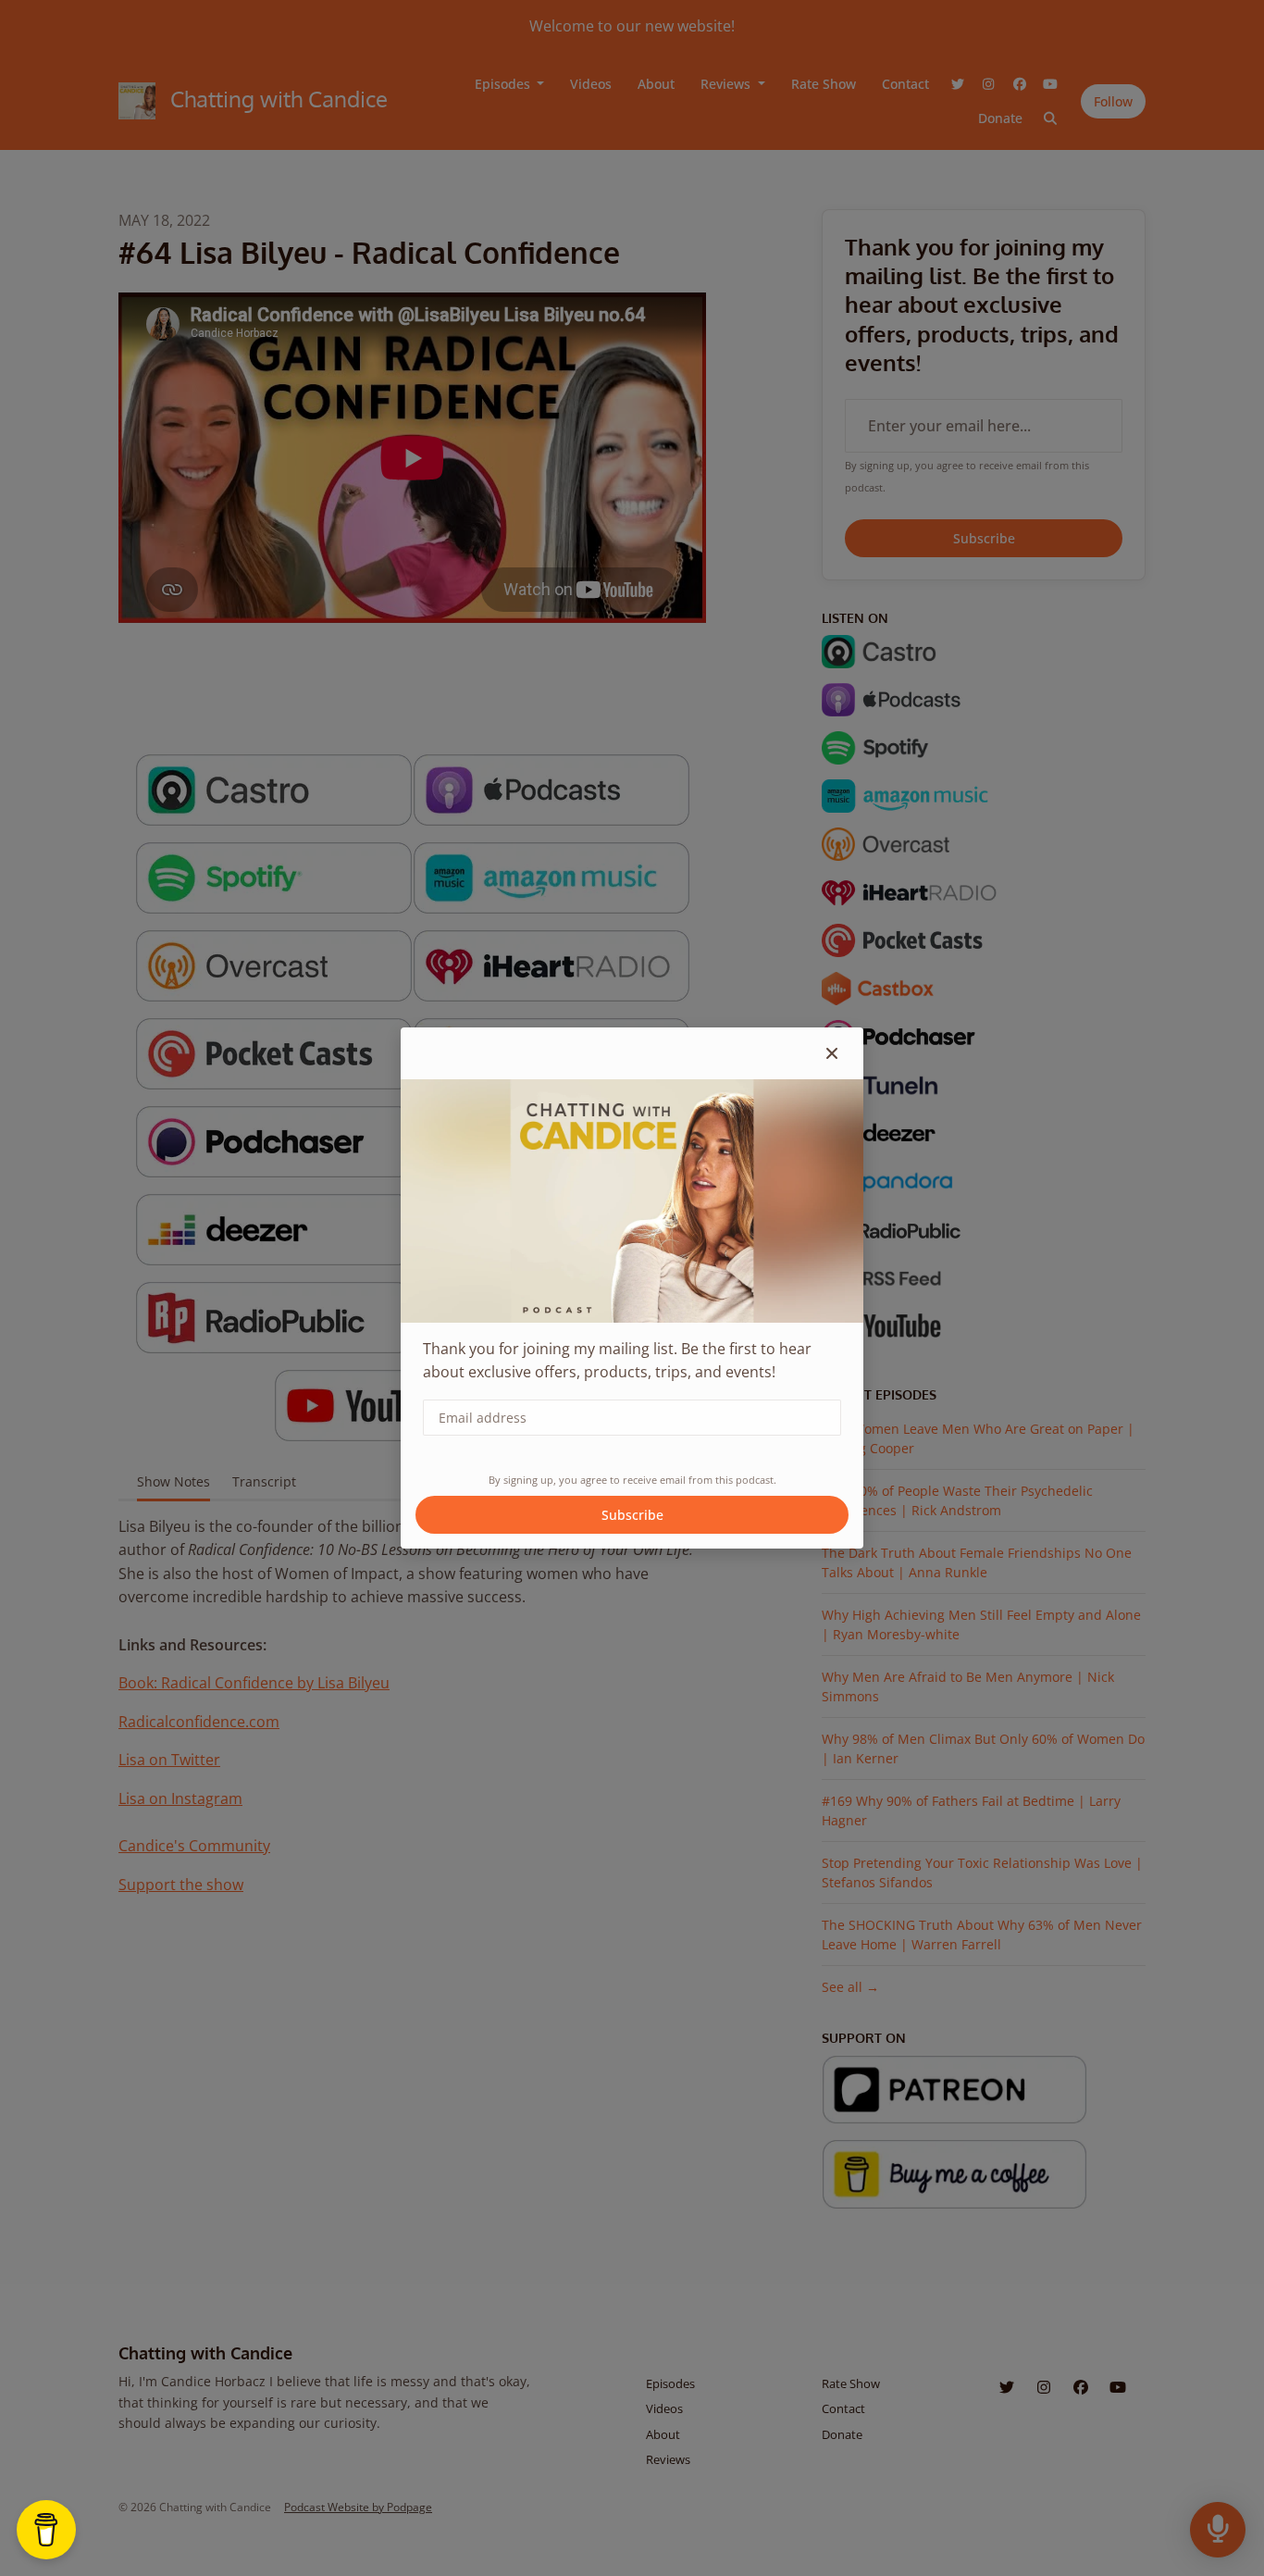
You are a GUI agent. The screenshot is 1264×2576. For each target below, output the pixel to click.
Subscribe (632, 1515)
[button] (832, 1053)
